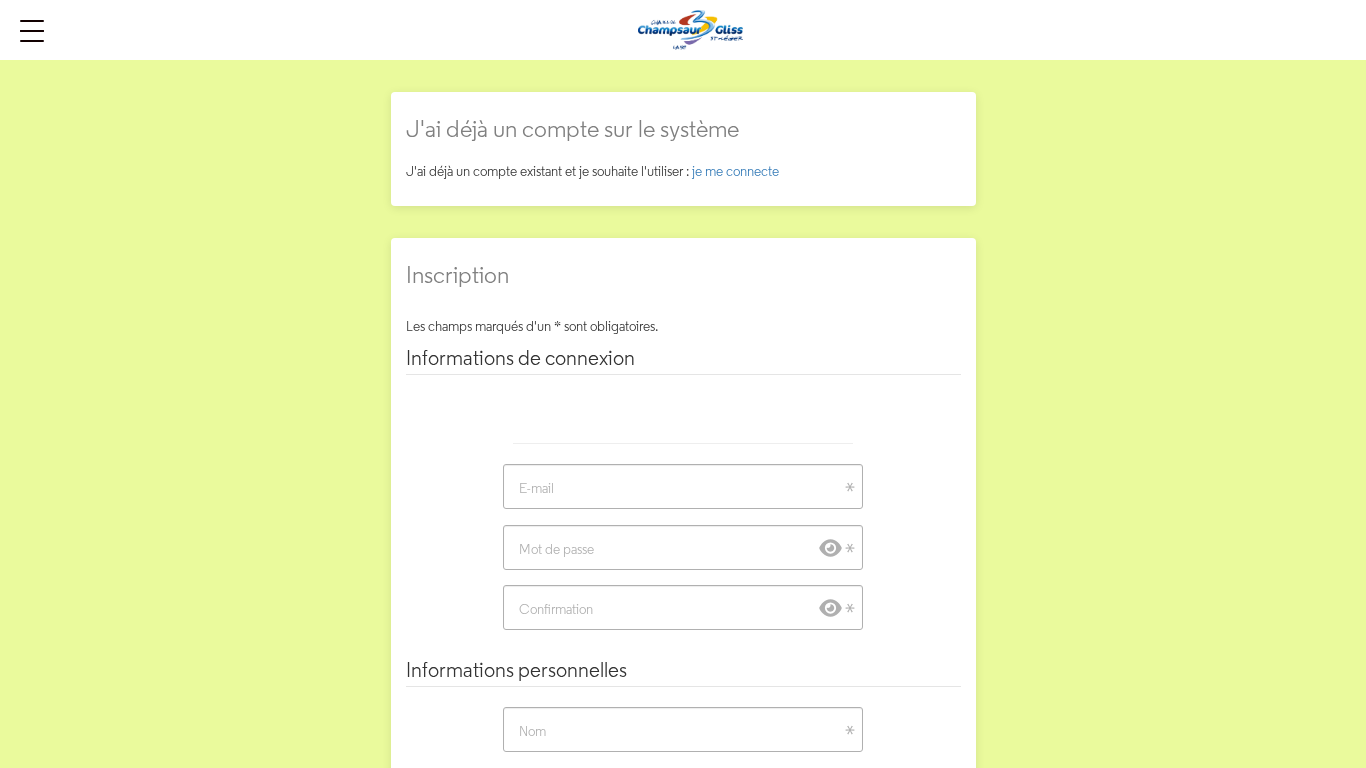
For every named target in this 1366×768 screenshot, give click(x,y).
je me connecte (735, 171)
